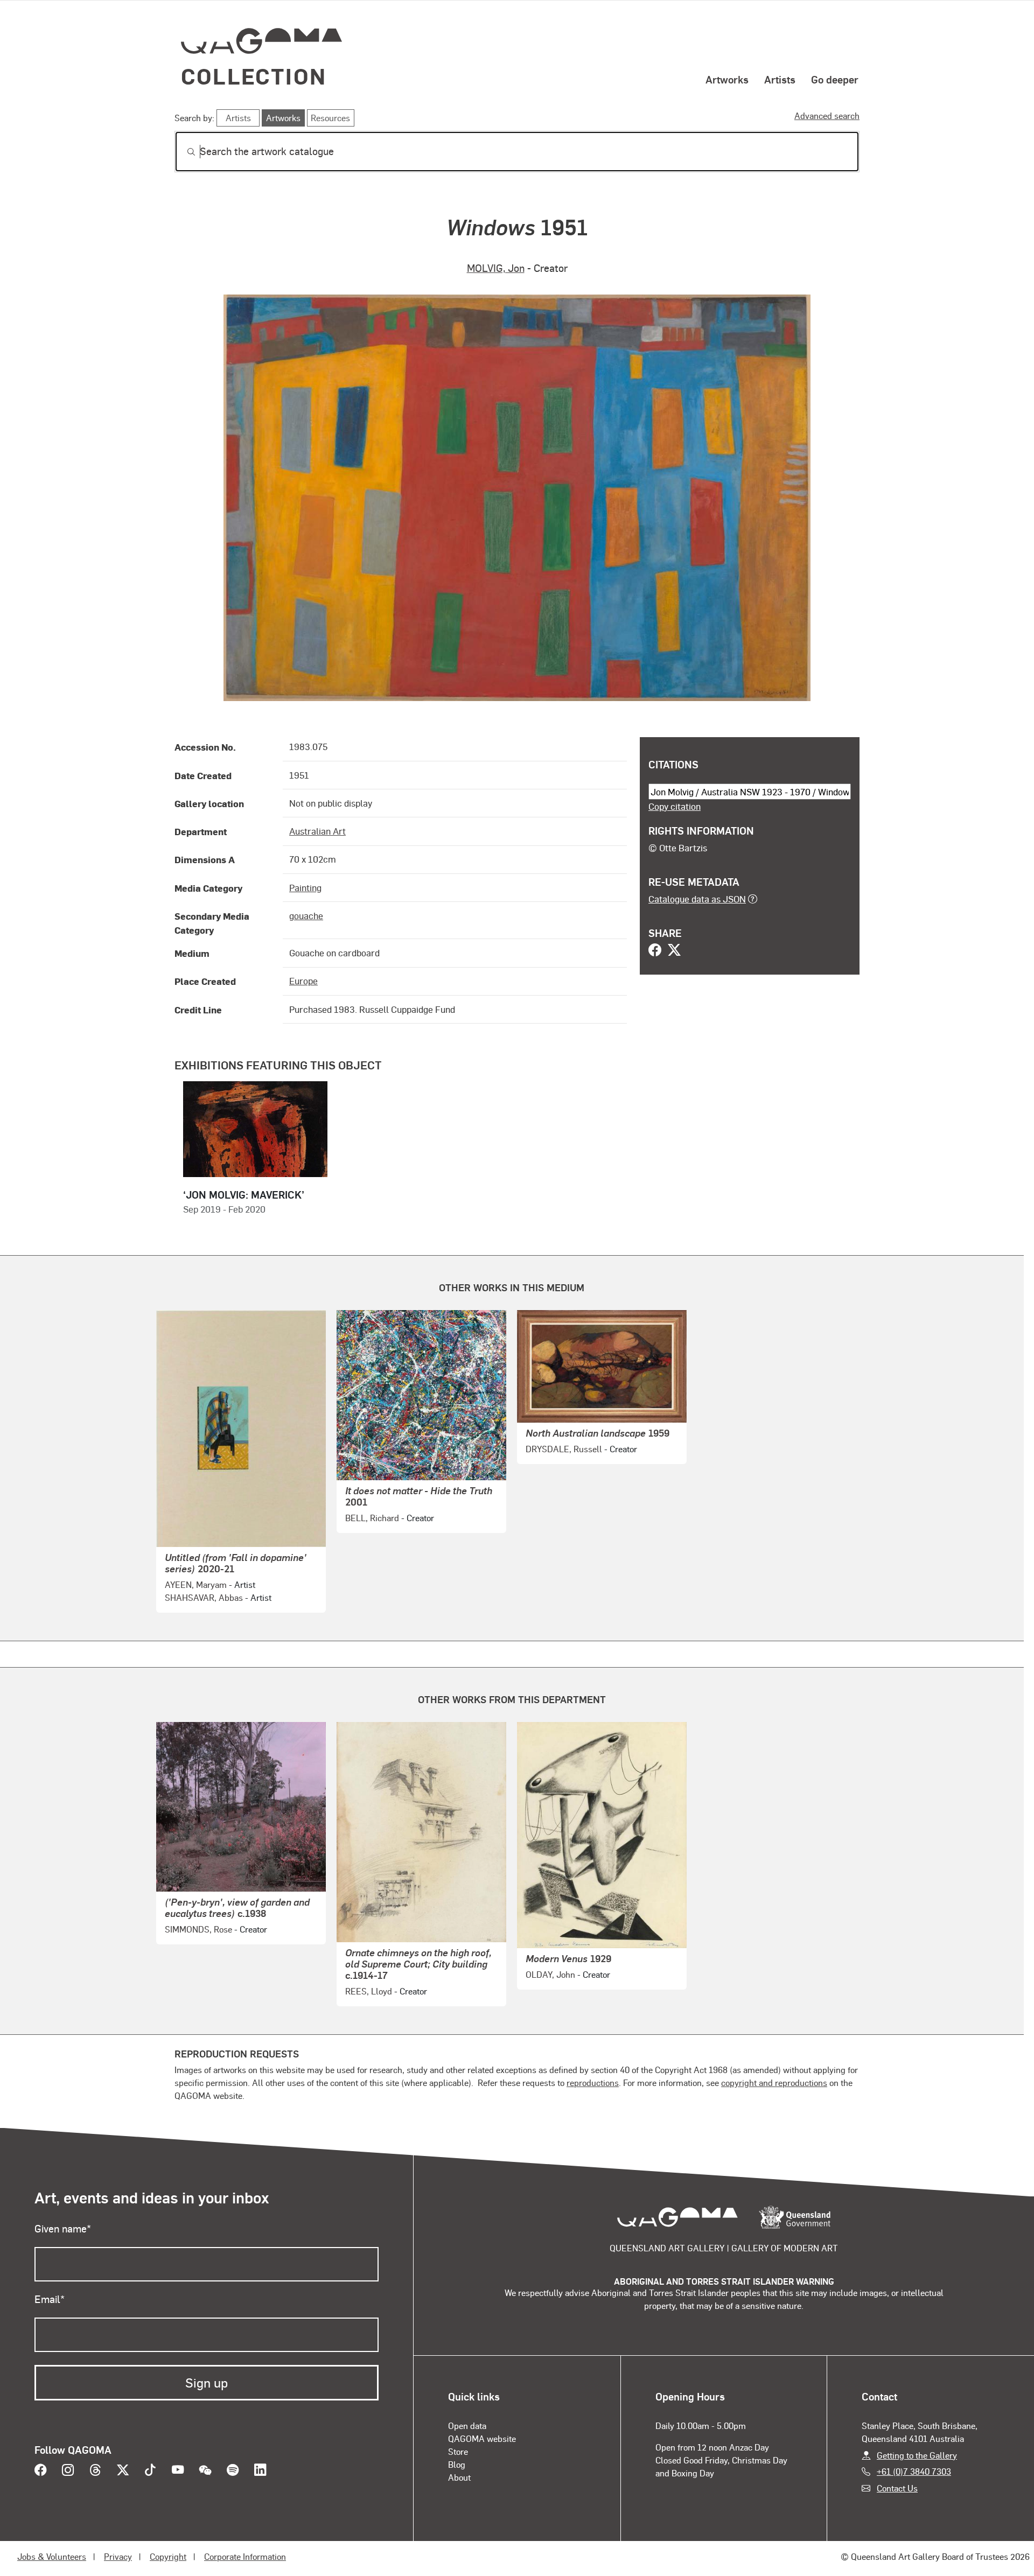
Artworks (727, 79)
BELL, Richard (372, 1518)
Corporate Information (245, 2556)
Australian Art (317, 831)
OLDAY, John (550, 1974)
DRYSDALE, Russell (564, 1449)
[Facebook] (655, 951)
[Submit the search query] (183, 152)
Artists (780, 79)
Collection (254, 76)
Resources (330, 118)
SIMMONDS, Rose (198, 1929)
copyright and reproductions (774, 2082)
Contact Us (897, 2488)
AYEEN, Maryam (196, 1584)
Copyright (168, 2556)
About (459, 2477)
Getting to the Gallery (917, 2455)
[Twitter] (674, 951)
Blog (457, 2464)
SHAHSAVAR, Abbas (204, 1597)
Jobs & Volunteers (52, 2556)
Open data (467, 2425)
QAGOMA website (482, 2438)
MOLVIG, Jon (496, 268)
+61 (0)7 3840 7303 (914, 2471)
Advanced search (827, 115)
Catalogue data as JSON (697, 899)
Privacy (118, 2556)
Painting (305, 887)
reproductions (593, 2082)
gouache (306, 915)
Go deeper (835, 79)
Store (458, 2451)
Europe (303, 981)
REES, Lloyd (369, 1991)
